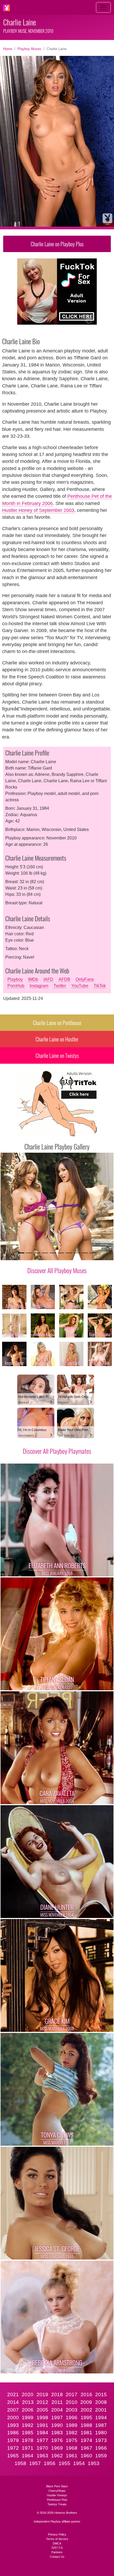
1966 (101, 2448)
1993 (13, 2425)
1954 (79, 2463)
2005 (42, 2410)
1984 (42, 2433)
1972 (13, 2448)
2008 (101, 2402)
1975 (72, 2440)
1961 (72, 2456)
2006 (28, 2410)
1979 (13, 2440)
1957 (35, 2463)
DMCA (57, 2543)
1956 (50, 2463)
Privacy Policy (57, 2534)
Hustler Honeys (57, 2495)
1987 (101, 2425)
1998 (42, 2418)
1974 (86, 2440)
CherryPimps (57, 2491)
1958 (20, 2463)
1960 (86, 2456)
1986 (13, 2433)
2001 (101, 2410)
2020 (28, 2394)
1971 (28, 2448)
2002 (86, 2410)
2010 (72, 2402)
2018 (57, 2394)
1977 (42, 2440)
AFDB (64, 979)
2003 (72, 2410)
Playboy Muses (29, 49)
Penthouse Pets (57, 2500)
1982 (72, 2433)
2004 (57, 2410)
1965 (13, 2456)
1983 (57, 2433)
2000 (13, 2418)
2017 (72, 2394)
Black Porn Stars (57, 2486)
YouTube (80, 986)
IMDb (33, 979)
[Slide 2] (29, 1253)
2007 (13, 2410)
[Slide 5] (53, 1253)
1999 (28, 2418)
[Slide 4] (45, 1253)
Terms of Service (57, 2539)
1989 (72, 2425)
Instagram (39, 986)
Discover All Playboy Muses (57, 1270)
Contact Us (57, 2557)
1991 (42, 2425)
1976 (57, 2440)
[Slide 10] (93, 1253)
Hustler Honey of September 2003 (38, 510)
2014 (13, 2402)
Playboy (15, 979)
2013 (28, 2402)
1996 (72, 2418)
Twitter (60, 986)
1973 (101, 2440)
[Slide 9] (85, 1253)
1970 (42, 2448)
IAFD (48, 979)
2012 (42, 2402)
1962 (57, 2456)
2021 (13, 2394)
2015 (101, 2394)
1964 (28, 2456)
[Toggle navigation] (103, 7)
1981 (86, 2433)
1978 (28, 2440)
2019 (42, 2394)
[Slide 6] (61, 1253)
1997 (57, 2418)
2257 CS (57, 2548)
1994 (101, 2418)
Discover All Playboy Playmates (57, 1451)
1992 (28, 2425)
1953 (94, 2463)
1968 (72, 2448)
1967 (86, 2448)
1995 (86, 2418)
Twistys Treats (57, 2504)
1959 (101, 2456)
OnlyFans (85, 979)
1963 (42, 2456)
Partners (57, 2552)
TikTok (100, 986)
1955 (64, 2463)
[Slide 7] (69, 1253)
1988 (86, 2425)
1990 (57, 2425)
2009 (86, 2402)
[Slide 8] (77, 1253)
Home (8, 49)
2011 (57, 2402)
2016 (86, 2394)
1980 (101, 2433)
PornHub (16, 986)
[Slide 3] (37, 1253)
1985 (28, 2433)
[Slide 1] (21, 1253)
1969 (57, 2448)
